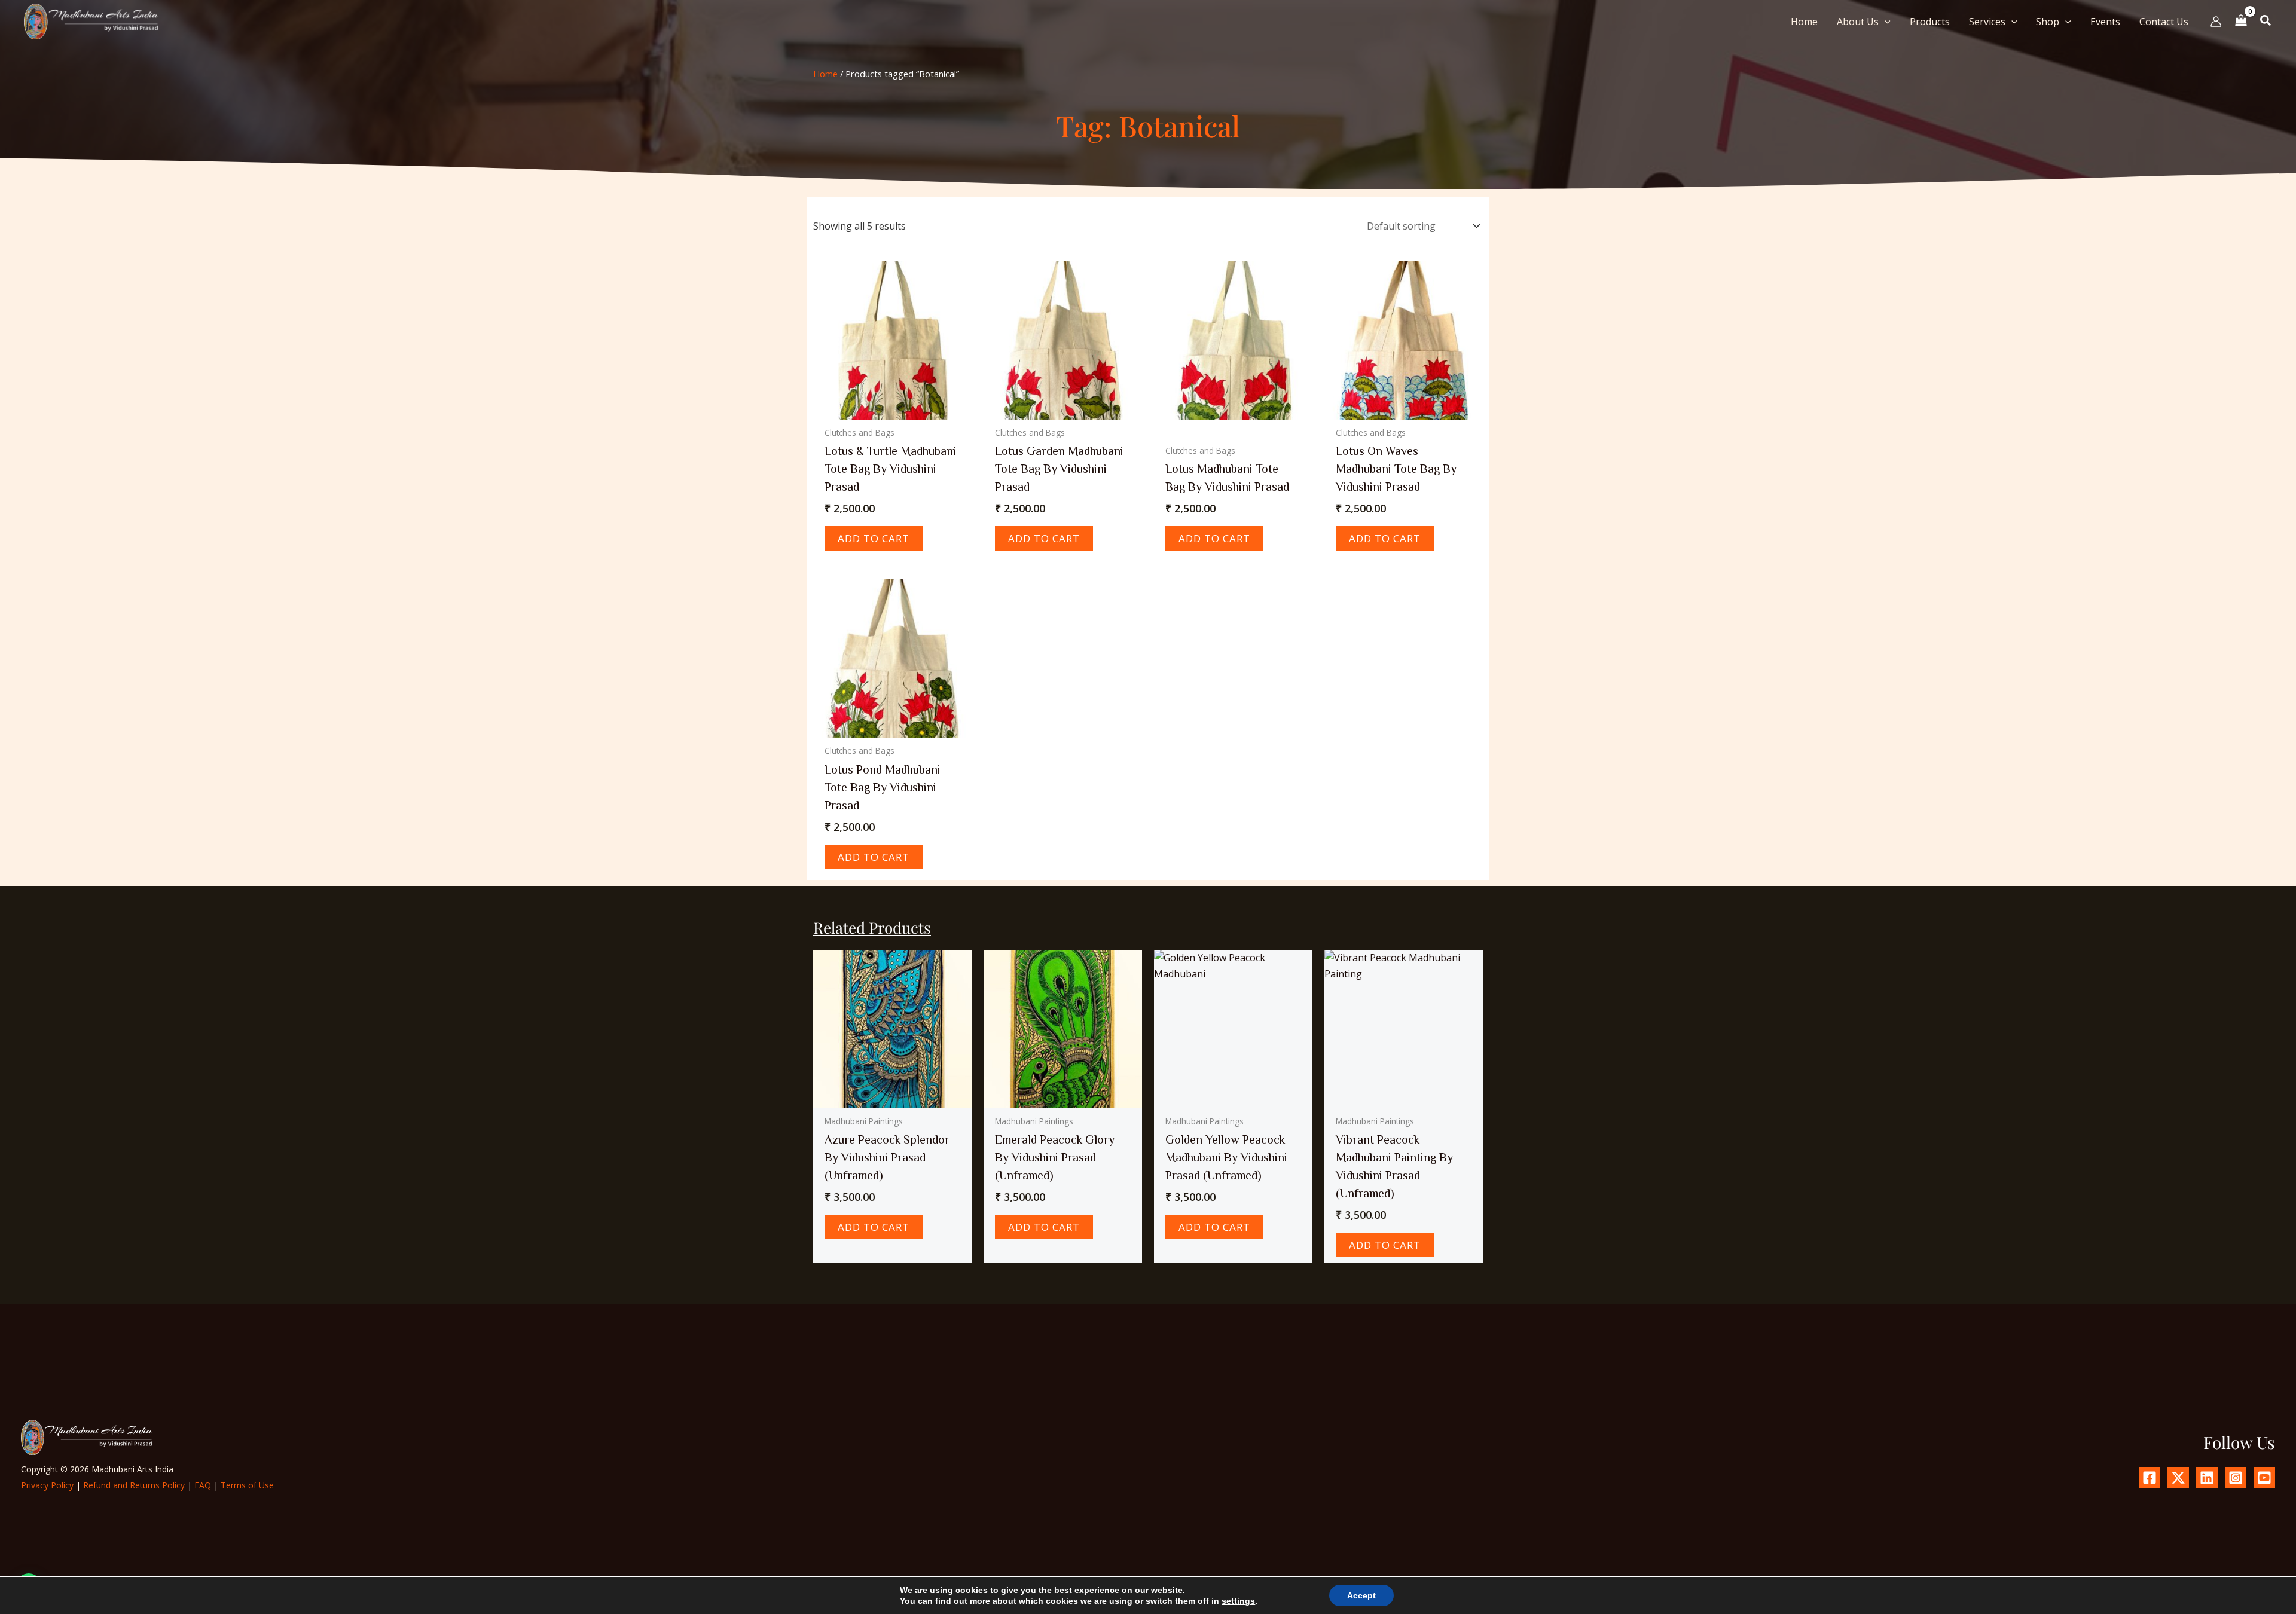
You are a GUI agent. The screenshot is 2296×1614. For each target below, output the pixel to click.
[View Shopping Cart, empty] (2241, 21)
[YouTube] (2264, 1478)
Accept (1361, 1595)
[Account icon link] (2216, 22)
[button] (1885, 22)
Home (825, 74)
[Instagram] (2236, 1478)
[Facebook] (2150, 1478)
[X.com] (2178, 1478)
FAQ (203, 1485)
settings (1238, 1601)
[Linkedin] (2207, 1478)
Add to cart (874, 538)
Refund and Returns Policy (134, 1485)
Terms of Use (247, 1485)
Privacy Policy (47, 1485)
